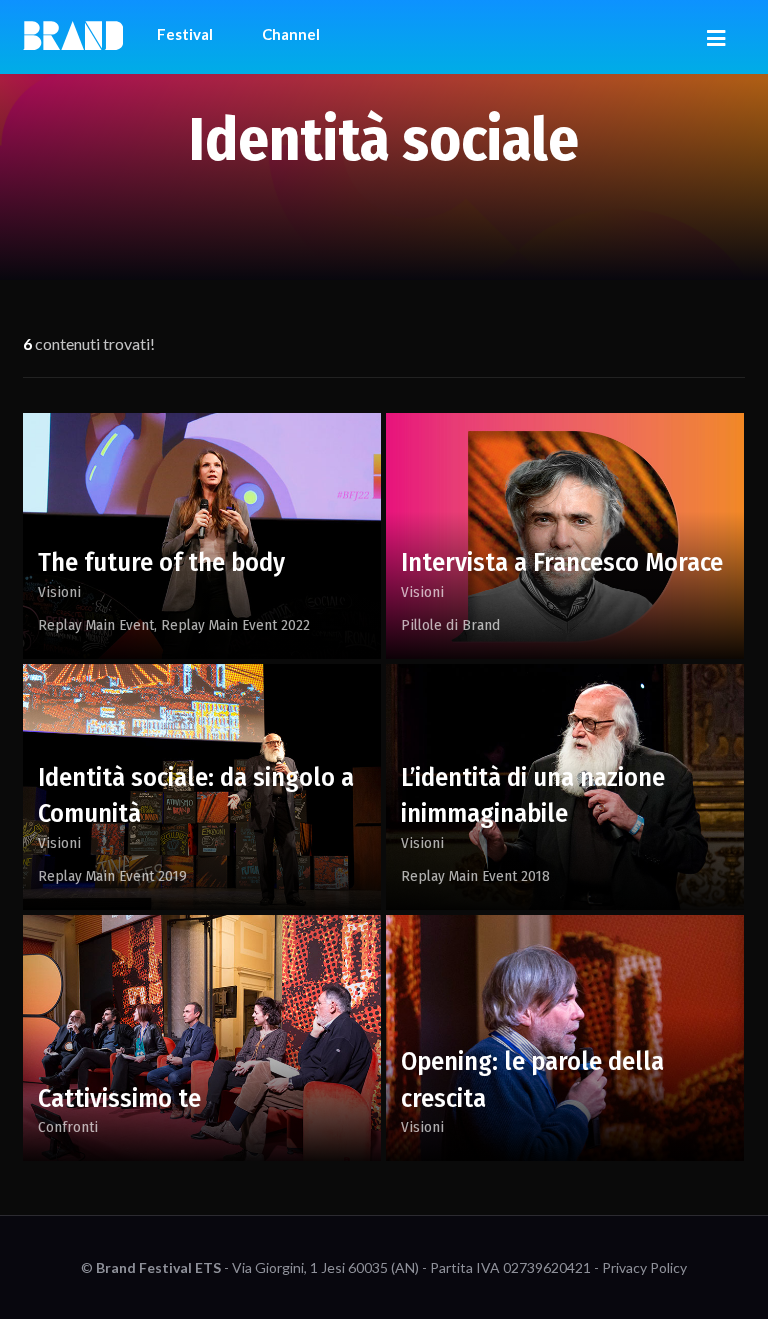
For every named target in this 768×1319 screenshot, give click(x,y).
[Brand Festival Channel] (73, 34)
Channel (291, 34)
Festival (185, 34)
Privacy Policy (644, 1267)
